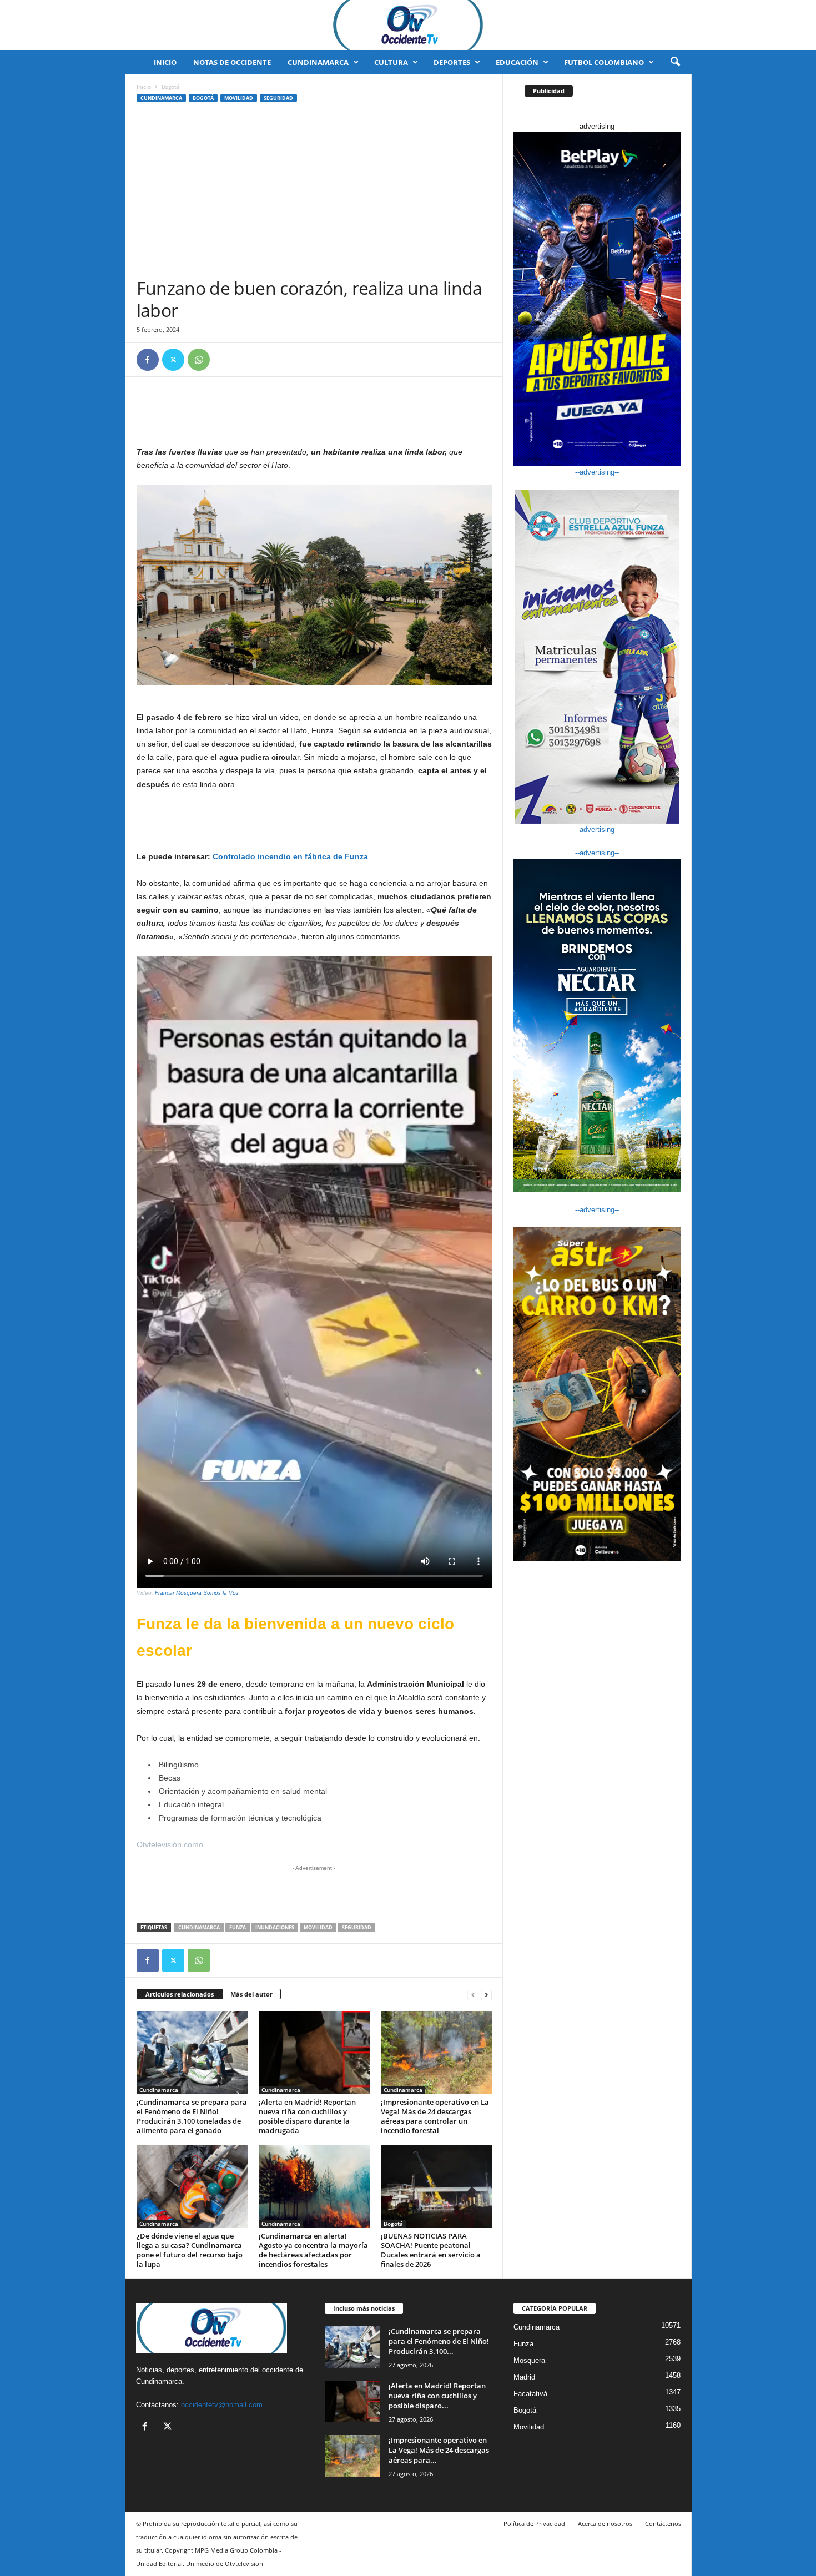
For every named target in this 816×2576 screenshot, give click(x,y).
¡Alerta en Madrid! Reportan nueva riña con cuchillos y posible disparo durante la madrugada (307, 2116)
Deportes (452, 62)
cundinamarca (199, 1927)
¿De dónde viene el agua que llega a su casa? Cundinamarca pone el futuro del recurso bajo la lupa (190, 2250)
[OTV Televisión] (408, 25)
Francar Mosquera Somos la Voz (197, 1593)
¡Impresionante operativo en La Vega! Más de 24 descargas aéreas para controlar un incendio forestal (435, 2116)
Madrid (524, 2377)
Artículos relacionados (180, 1994)
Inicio (165, 62)
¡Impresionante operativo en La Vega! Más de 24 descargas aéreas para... (439, 2450)
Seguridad (278, 98)
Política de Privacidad (534, 2524)
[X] (173, 360)
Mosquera (529, 2360)
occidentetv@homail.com (222, 2405)
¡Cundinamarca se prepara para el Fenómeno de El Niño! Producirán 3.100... (439, 2341)
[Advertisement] (314, 194)
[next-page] (486, 1995)
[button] (675, 62)
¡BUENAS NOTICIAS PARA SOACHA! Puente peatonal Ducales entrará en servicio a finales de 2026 (431, 2250)
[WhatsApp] (199, 360)
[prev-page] (473, 1995)
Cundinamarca (318, 62)
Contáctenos (663, 2524)
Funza (238, 1927)
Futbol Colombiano (604, 62)
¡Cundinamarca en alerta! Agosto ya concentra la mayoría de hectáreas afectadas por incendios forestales (313, 2250)
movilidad (318, 1927)
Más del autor (251, 1994)
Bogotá (203, 98)
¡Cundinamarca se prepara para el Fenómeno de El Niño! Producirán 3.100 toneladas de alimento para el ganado (192, 2116)
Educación (517, 62)
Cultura (391, 62)
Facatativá (530, 2394)
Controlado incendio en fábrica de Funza (290, 856)
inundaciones (275, 1927)
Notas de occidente (232, 62)
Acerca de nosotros (605, 2524)
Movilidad (239, 98)
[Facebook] (148, 360)
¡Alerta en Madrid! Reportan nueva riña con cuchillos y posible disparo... (437, 2396)
